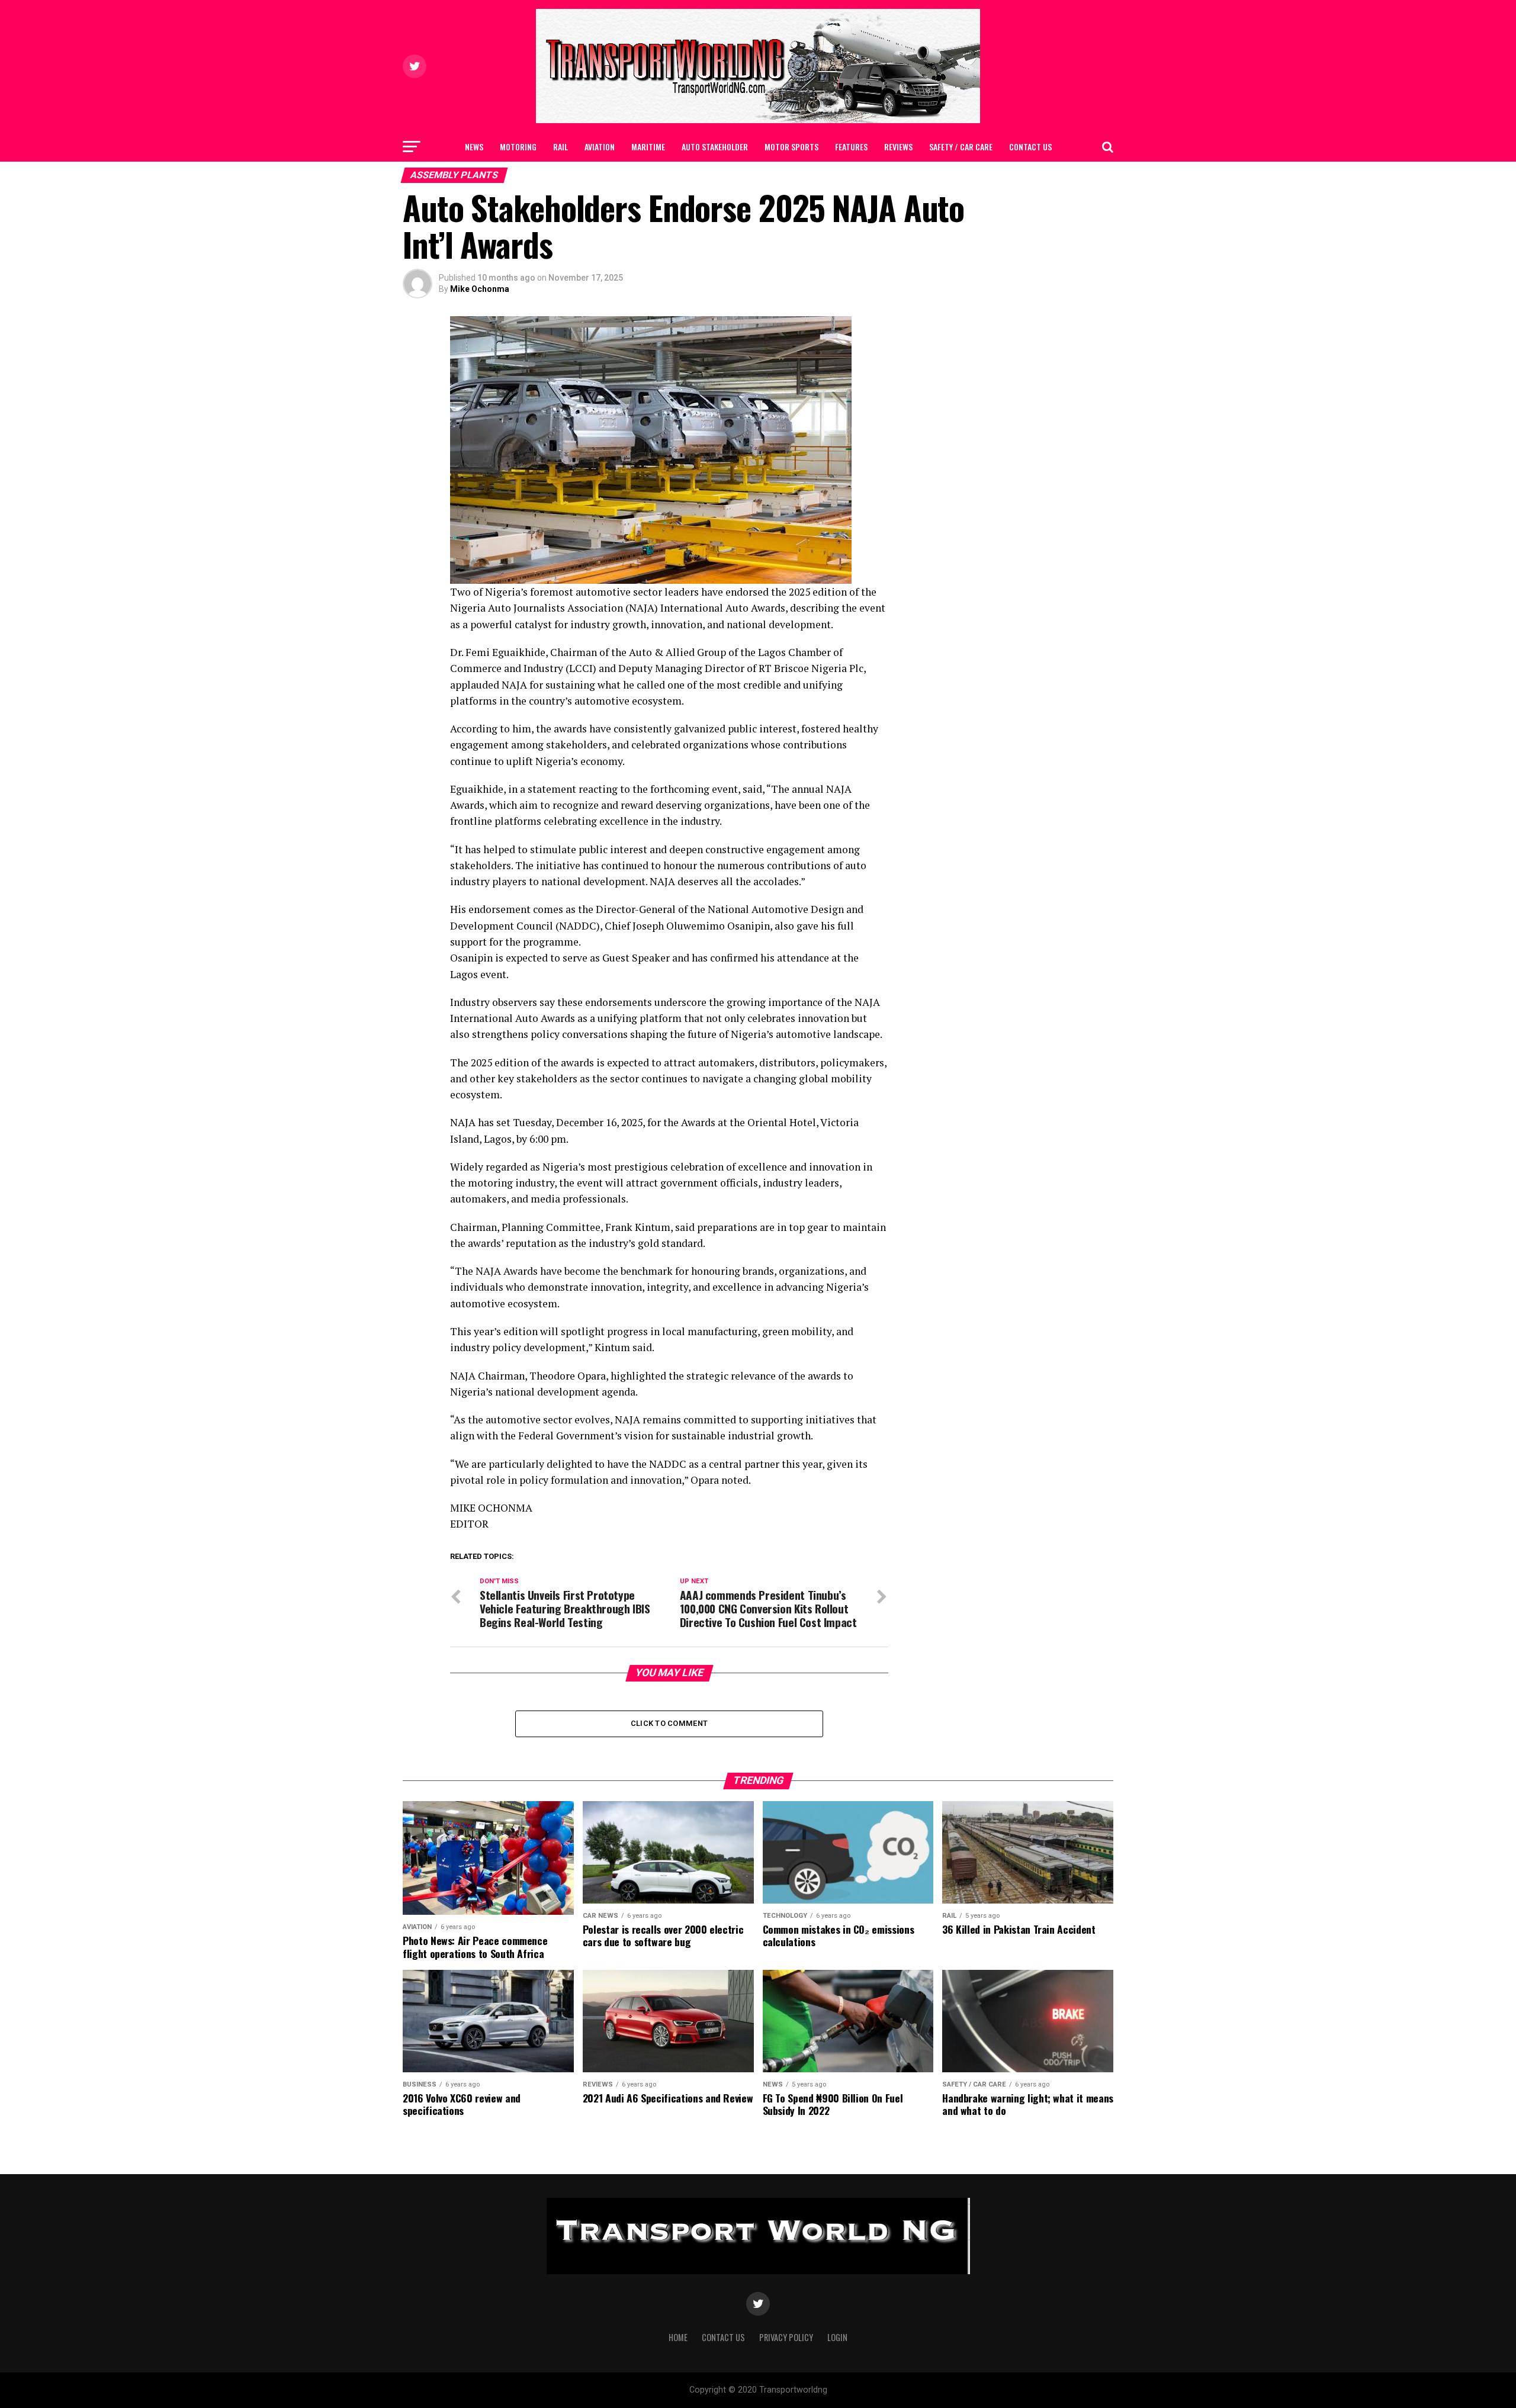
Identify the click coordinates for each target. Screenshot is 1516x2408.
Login (837, 2337)
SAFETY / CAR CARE (961, 147)
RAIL (561, 147)
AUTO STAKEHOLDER (715, 147)
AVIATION (600, 147)
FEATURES (851, 147)
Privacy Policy (786, 2337)
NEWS (474, 147)
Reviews (898, 147)
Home (678, 2337)
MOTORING (518, 147)
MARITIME (648, 147)
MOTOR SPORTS (791, 147)
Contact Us (1030, 147)
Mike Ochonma (480, 289)
